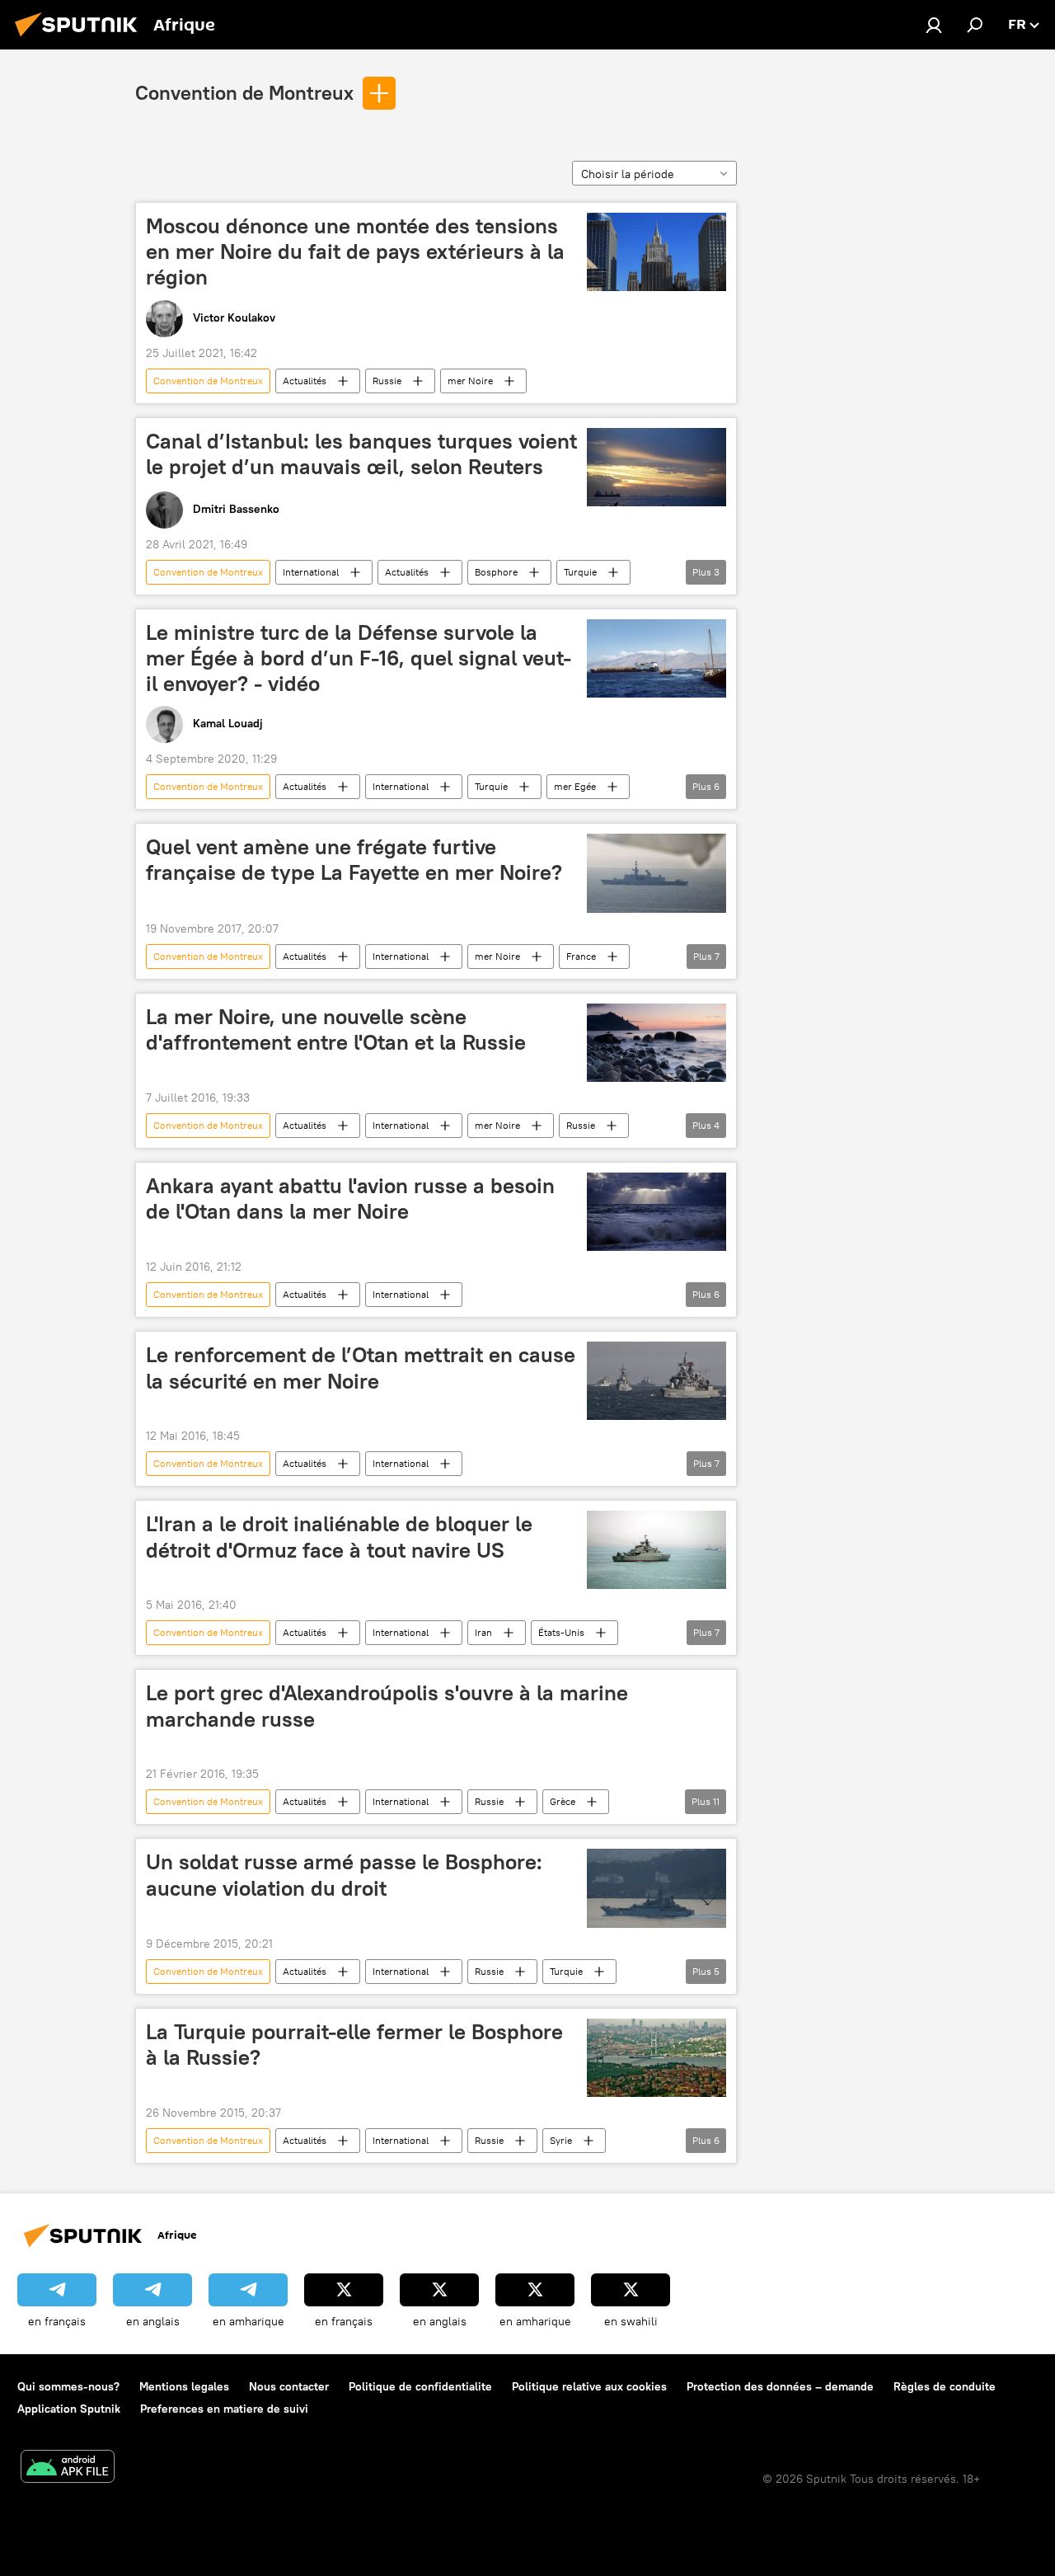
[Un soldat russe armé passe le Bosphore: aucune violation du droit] (656, 1888)
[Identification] (934, 25)
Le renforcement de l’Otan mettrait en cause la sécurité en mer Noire (361, 1368)
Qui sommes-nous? (68, 2386)
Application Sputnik (69, 2409)
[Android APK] (68, 2468)
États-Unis (561, 1632)
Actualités (305, 381)
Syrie (561, 2140)
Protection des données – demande (780, 2386)
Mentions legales (184, 2386)
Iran (483, 1632)
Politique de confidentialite (420, 2386)
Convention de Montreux (244, 92)
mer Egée (575, 786)
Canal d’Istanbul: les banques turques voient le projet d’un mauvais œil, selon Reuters (361, 454)
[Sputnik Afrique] (81, 39)
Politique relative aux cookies (589, 2386)
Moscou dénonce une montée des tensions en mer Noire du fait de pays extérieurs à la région (355, 251)
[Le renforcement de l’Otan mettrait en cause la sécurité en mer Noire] (656, 1381)
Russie (387, 381)
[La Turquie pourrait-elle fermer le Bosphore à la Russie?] (656, 2058)
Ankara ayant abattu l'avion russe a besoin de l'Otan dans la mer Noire (350, 1199)
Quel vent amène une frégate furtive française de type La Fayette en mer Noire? (354, 860)
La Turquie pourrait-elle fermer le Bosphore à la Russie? (354, 2045)
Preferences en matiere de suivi (224, 2409)
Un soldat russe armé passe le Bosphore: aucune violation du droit (344, 1875)
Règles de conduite (945, 2386)
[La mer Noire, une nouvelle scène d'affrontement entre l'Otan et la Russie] (656, 1043)
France (581, 956)
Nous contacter (289, 2386)
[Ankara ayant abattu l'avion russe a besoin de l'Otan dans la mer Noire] (656, 1212)
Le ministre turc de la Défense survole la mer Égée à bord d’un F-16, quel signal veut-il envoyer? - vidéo (359, 658)
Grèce (563, 1801)
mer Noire (470, 381)
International (311, 572)
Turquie (580, 572)
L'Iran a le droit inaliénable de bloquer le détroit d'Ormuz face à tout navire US (339, 1537)
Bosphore (496, 572)
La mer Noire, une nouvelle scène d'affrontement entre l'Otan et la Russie (336, 1029)
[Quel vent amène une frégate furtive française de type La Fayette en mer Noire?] (656, 873)
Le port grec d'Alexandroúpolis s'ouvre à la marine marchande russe (387, 1706)
